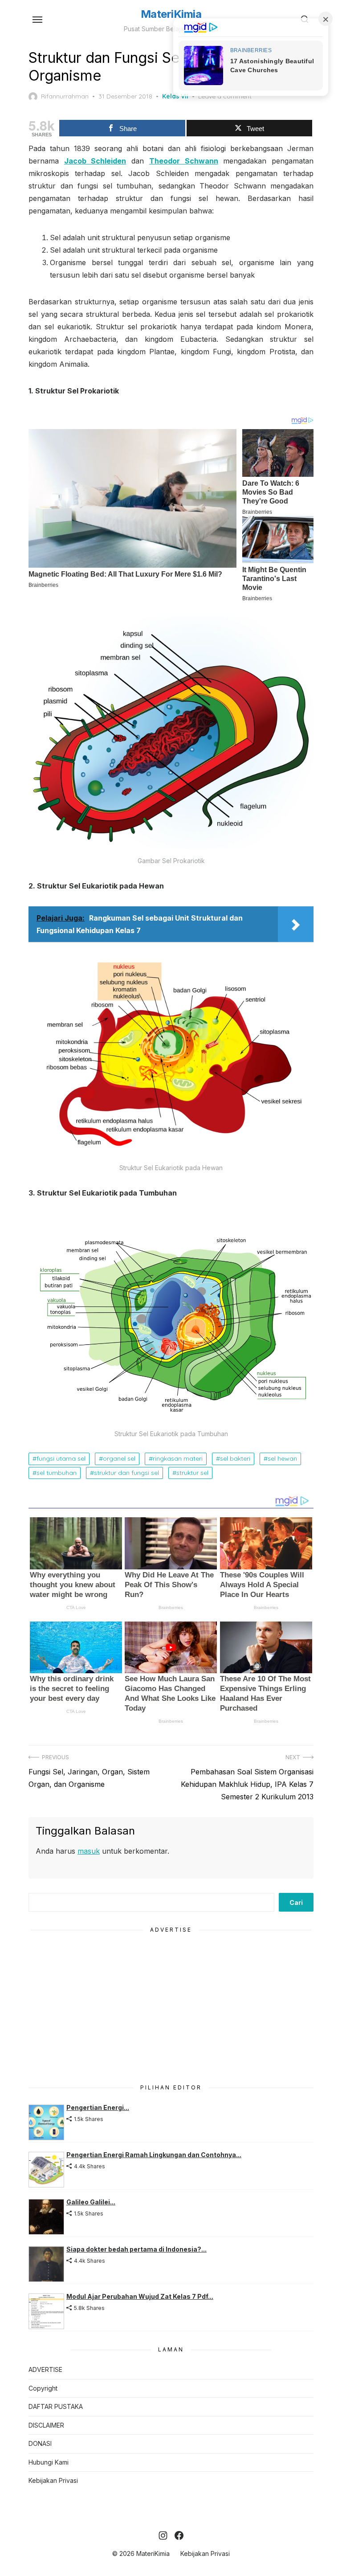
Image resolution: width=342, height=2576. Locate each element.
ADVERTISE (45, 2369)
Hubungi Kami (49, 2462)
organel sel (119, 1458)
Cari (296, 1902)
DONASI (40, 2443)
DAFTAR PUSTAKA (56, 2406)
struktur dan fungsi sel (126, 1473)
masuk (89, 1851)
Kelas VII (175, 96)
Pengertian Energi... (98, 2107)
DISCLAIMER (46, 2425)
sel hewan (282, 1458)
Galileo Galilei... (91, 2202)
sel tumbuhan (57, 1473)
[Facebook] (179, 2535)
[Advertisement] (171, 2007)
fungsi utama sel (61, 1458)
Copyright (43, 2388)
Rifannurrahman (65, 96)
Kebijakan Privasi (53, 2480)
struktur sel (192, 1473)
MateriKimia (171, 14)
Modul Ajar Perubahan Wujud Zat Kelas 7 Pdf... (140, 2296)
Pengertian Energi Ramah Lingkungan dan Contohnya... (154, 2155)
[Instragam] (163, 2535)
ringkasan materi (178, 1458)
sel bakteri (235, 1458)
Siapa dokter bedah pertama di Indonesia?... (136, 2249)
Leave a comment (225, 96)
